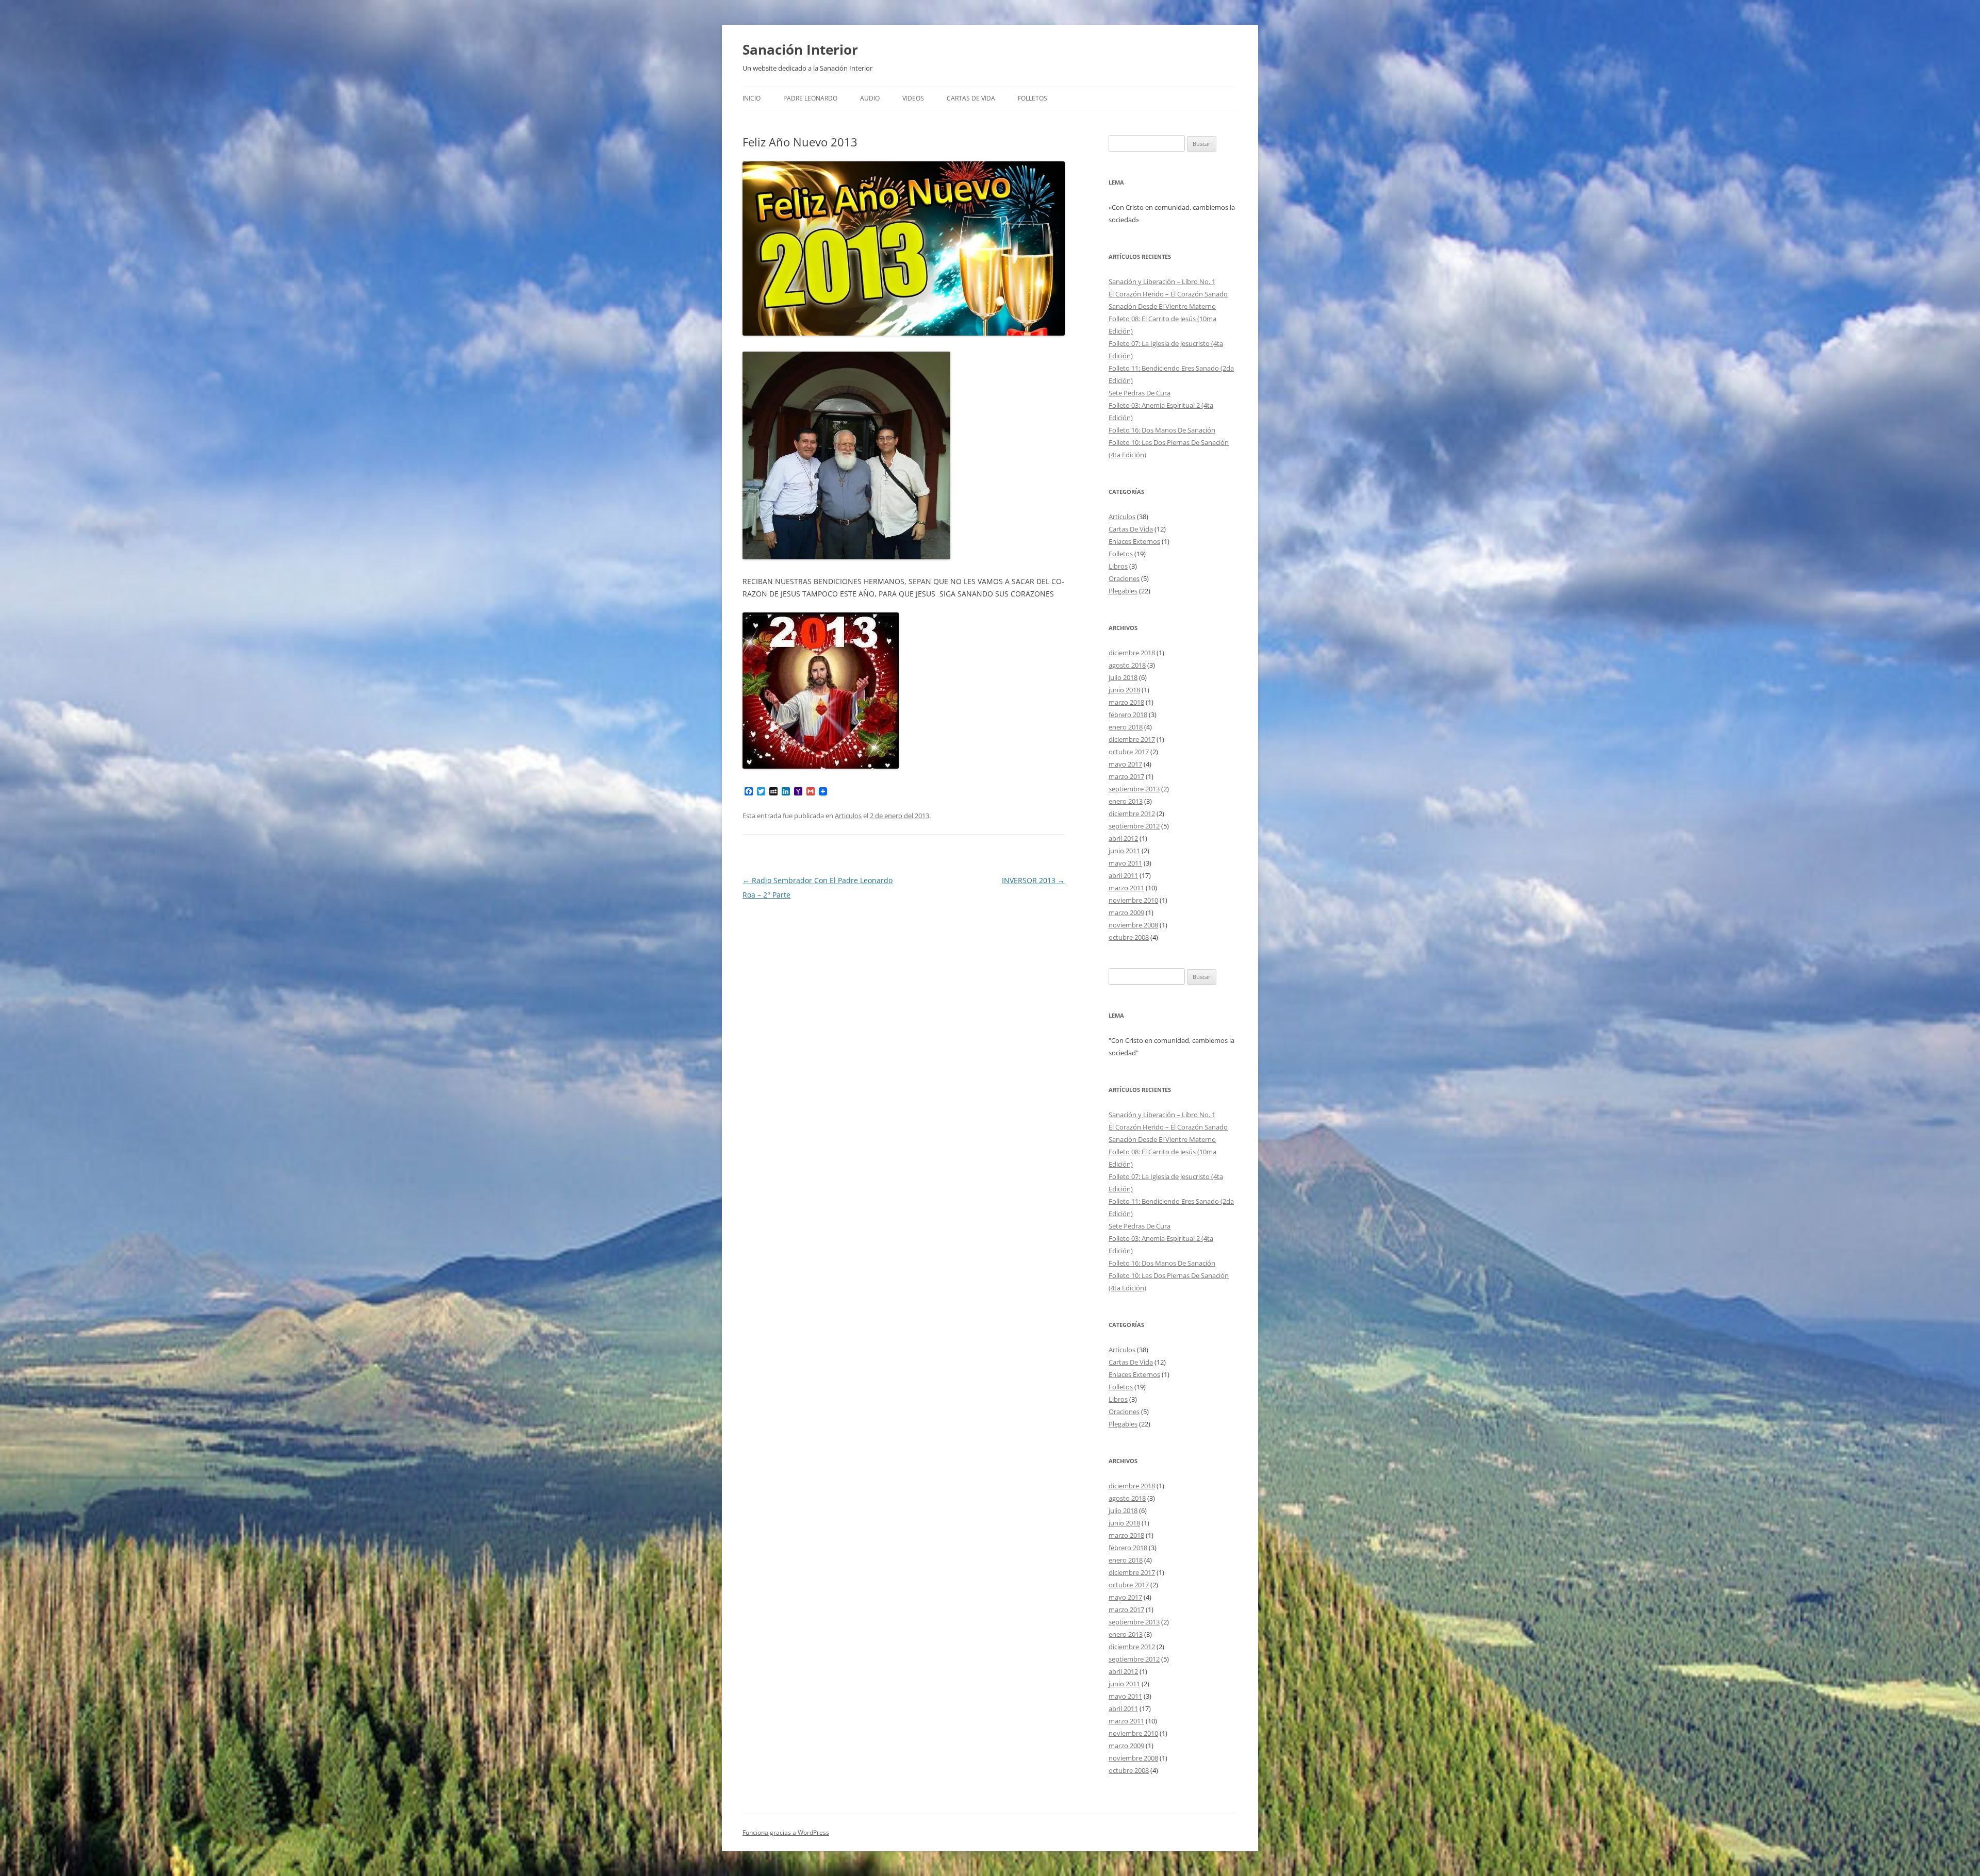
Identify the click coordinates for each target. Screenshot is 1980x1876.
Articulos (848, 816)
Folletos (1033, 98)
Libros (1118, 566)
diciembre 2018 (1132, 653)
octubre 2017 (1129, 752)
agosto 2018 (1127, 665)
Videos (913, 98)
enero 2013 (1126, 801)
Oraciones (1124, 578)
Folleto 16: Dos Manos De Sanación (1162, 430)
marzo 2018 (1126, 702)
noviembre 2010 (1133, 900)
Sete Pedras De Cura (1140, 393)
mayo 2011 (1125, 863)
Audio (870, 98)
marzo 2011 (1126, 888)
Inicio (752, 98)
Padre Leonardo (810, 98)
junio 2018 (1124, 690)
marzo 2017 (1126, 776)
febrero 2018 (1128, 715)
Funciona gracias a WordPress (786, 1832)
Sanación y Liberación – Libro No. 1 (1162, 281)
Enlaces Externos (1134, 541)
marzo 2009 (1126, 912)
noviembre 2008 (1133, 925)
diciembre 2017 (1132, 739)
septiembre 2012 (1134, 826)
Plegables (1123, 591)
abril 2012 (1123, 838)
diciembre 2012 (1132, 814)
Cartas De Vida (971, 98)
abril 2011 (1123, 875)
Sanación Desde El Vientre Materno (1162, 306)
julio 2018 (1123, 677)
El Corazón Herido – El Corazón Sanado (1168, 294)
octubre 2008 (1129, 937)
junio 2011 (1124, 851)
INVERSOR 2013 (1033, 880)
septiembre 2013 (1134, 789)
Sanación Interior (800, 49)
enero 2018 (1126, 727)
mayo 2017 (1125, 764)
